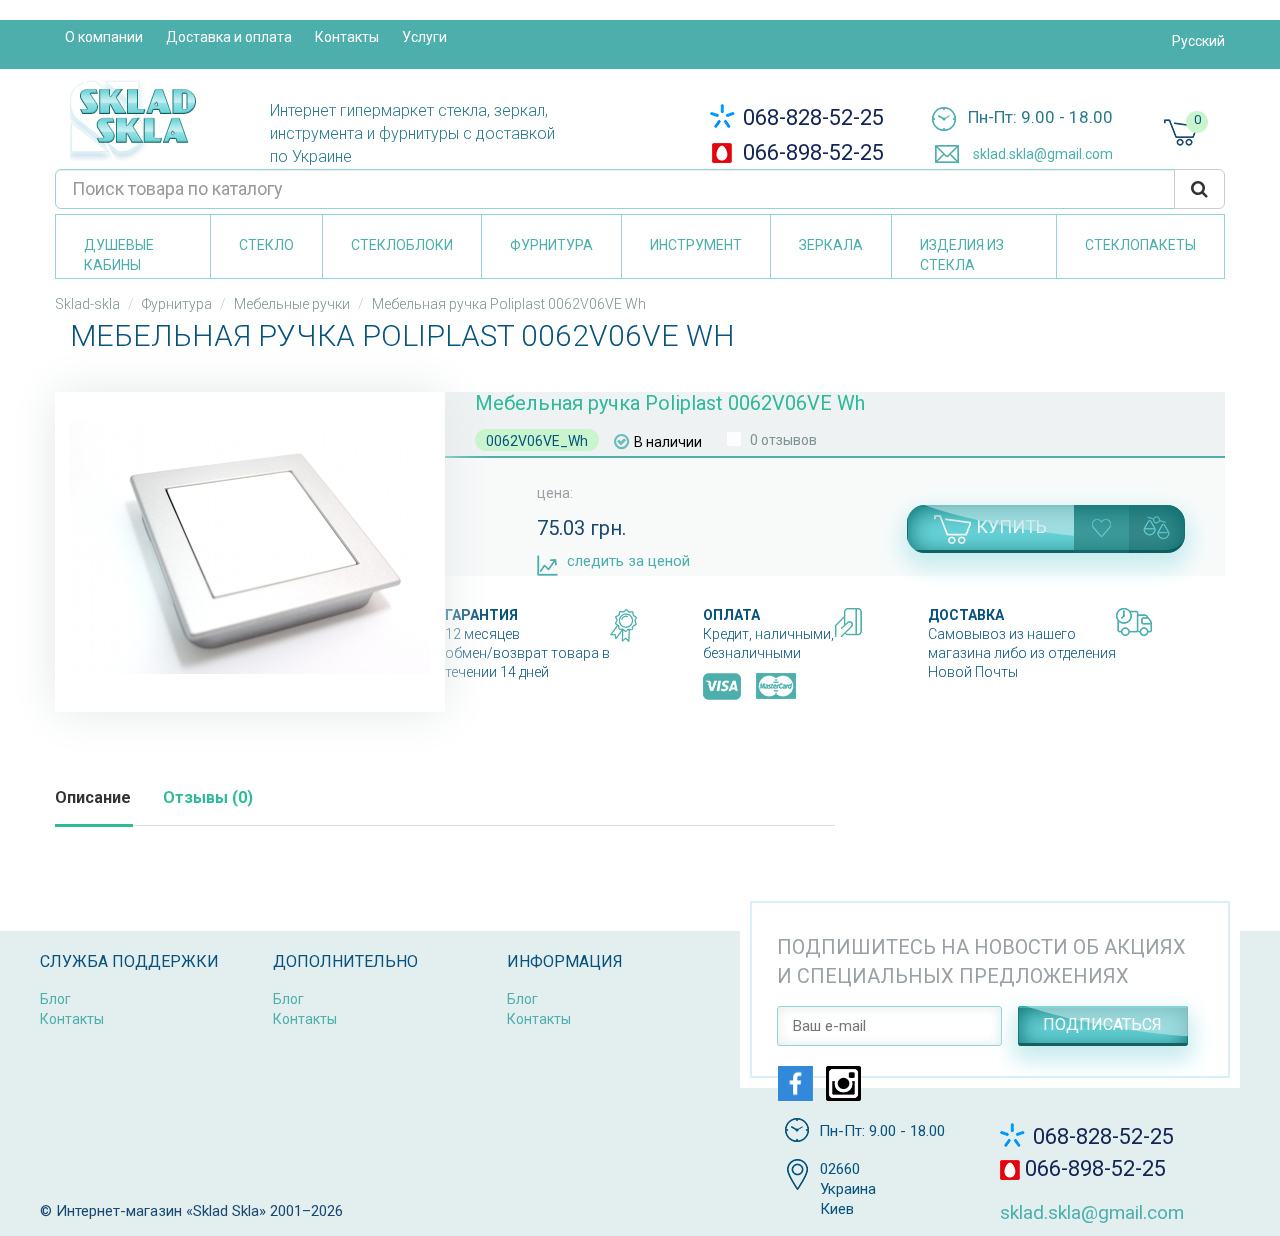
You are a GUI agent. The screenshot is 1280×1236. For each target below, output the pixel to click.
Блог (55, 999)
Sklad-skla (87, 304)
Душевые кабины (119, 255)
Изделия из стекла (962, 255)
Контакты (347, 37)
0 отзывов (783, 440)
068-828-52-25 (811, 117)
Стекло (266, 245)
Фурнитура (551, 245)
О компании (104, 37)
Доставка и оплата (229, 37)
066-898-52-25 (811, 152)
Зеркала (831, 245)
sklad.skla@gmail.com (1041, 154)
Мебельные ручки (292, 304)
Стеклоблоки (402, 245)
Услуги (424, 37)
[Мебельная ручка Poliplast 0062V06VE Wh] (250, 547)
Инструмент (696, 245)
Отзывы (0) (208, 797)
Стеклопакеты (1140, 245)
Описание (93, 797)
